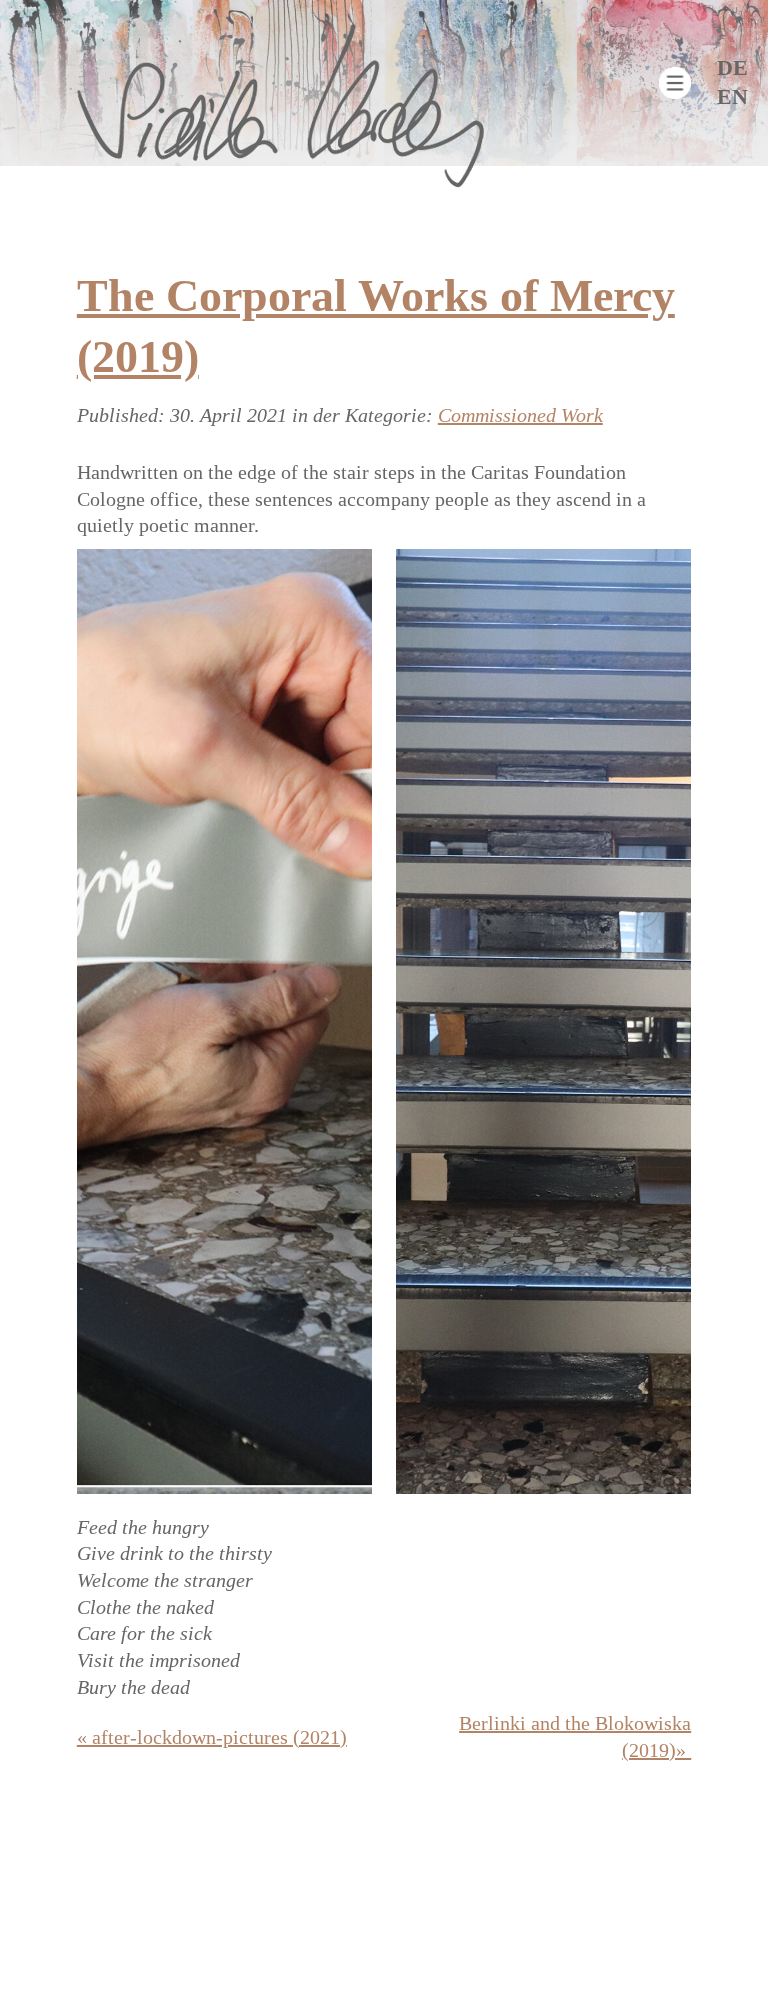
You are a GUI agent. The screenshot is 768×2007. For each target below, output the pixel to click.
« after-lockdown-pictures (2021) (212, 1737)
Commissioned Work (520, 415)
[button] (675, 83)
